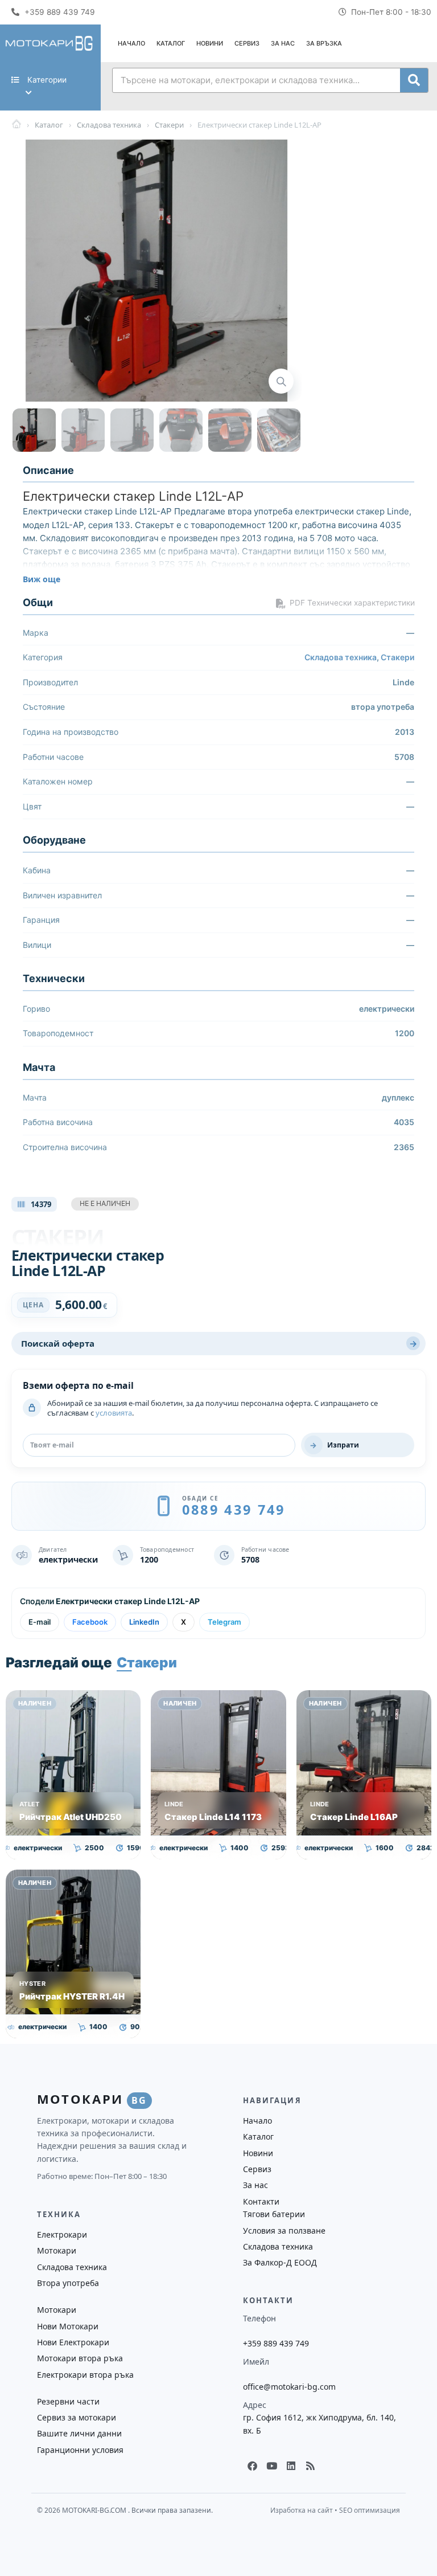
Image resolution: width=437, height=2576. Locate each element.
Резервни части (68, 2401)
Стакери (397, 657)
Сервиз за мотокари (77, 2417)
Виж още (42, 579)
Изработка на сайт (302, 2510)
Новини (210, 43)
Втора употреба (68, 2283)
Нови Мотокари (68, 2326)
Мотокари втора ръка (80, 2358)
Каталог (171, 43)
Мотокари (57, 2250)
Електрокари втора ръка (85, 2375)
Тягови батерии (274, 2214)
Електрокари (62, 2234)
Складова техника (341, 657)
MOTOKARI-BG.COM (95, 2510)
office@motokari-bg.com (289, 2387)
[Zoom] (281, 381)
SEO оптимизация (370, 2510)
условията (114, 1413)
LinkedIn (144, 1622)
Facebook (90, 1622)
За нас (283, 43)
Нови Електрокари (73, 2342)
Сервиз (247, 43)
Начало (131, 43)
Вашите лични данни (79, 2433)
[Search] (414, 80)
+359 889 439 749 (276, 2343)
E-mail (40, 1622)
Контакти (261, 2201)
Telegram (224, 1622)
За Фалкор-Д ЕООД (280, 2262)
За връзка (324, 43)
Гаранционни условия (80, 2450)
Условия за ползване (284, 2231)
